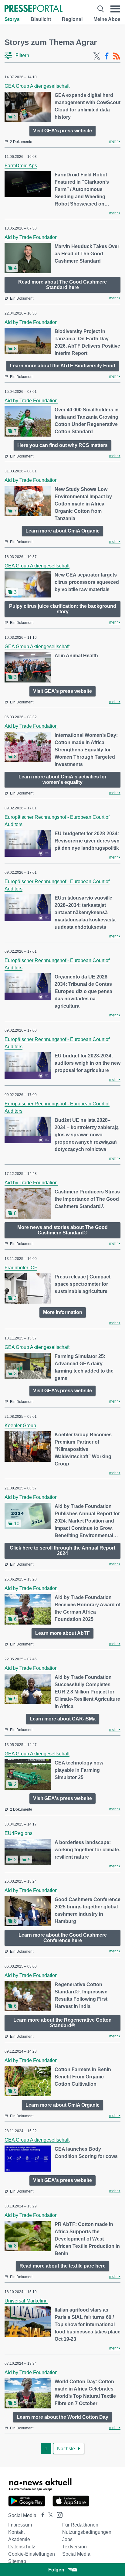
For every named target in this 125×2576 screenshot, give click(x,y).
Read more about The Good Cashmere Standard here (62, 285)
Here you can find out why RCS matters (62, 445)
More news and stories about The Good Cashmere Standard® (62, 1230)
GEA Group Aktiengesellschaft (37, 86)
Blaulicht (41, 19)
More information (63, 1312)
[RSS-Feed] (117, 56)
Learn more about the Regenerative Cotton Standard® (62, 2023)
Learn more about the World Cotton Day (62, 2417)
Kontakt (16, 2532)
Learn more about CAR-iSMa (63, 1719)
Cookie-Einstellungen (32, 2554)
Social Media (76, 2554)
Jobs (67, 2539)
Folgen (56, 2570)
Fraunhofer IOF (21, 1268)
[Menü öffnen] (115, 9)
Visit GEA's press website (62, 131)
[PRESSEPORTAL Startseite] (34, 9)
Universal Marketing (26, 2301)
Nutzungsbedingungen (87, 2532)
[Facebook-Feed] (107, 56)
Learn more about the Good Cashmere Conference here (63, 1938)
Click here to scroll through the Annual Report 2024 (62, 1551)
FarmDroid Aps (21, 166)
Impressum (20, 2525)
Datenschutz (22, 2547)
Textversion (74, 2547)
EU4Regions (19, 1833)
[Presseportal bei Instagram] (58, 2515)
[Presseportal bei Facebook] (41, 2515)
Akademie (19, 2539)
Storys (12, 19)
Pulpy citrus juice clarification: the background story (63, 609)
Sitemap (17, 2561)
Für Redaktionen (80, 2525)
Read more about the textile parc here (62, 2266)
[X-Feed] (97, 56)
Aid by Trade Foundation (31, 237)
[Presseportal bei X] (49, 2515)
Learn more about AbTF (62, 1633)
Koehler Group (20, 1426)
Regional (72, 19)
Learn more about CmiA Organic (62, 531)
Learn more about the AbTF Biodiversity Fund (63, 366)
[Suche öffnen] (101, 9)
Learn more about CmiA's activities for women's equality (62, 779)
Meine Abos (107, 19)
